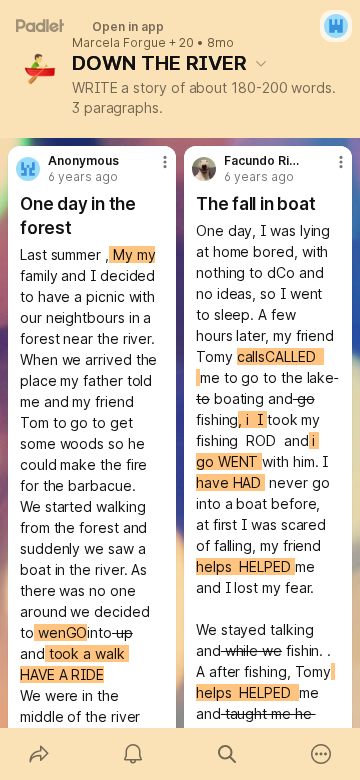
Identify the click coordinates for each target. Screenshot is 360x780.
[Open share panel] (39, 754)
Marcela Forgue (119, 43)
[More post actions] (152, 170)
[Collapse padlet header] (261, 63)
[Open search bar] (227, 754)
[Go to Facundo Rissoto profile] (204, 169)
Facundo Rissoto (263, 161)
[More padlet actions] (321, 754)
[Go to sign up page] (336, 26)
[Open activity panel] (133, 754)
